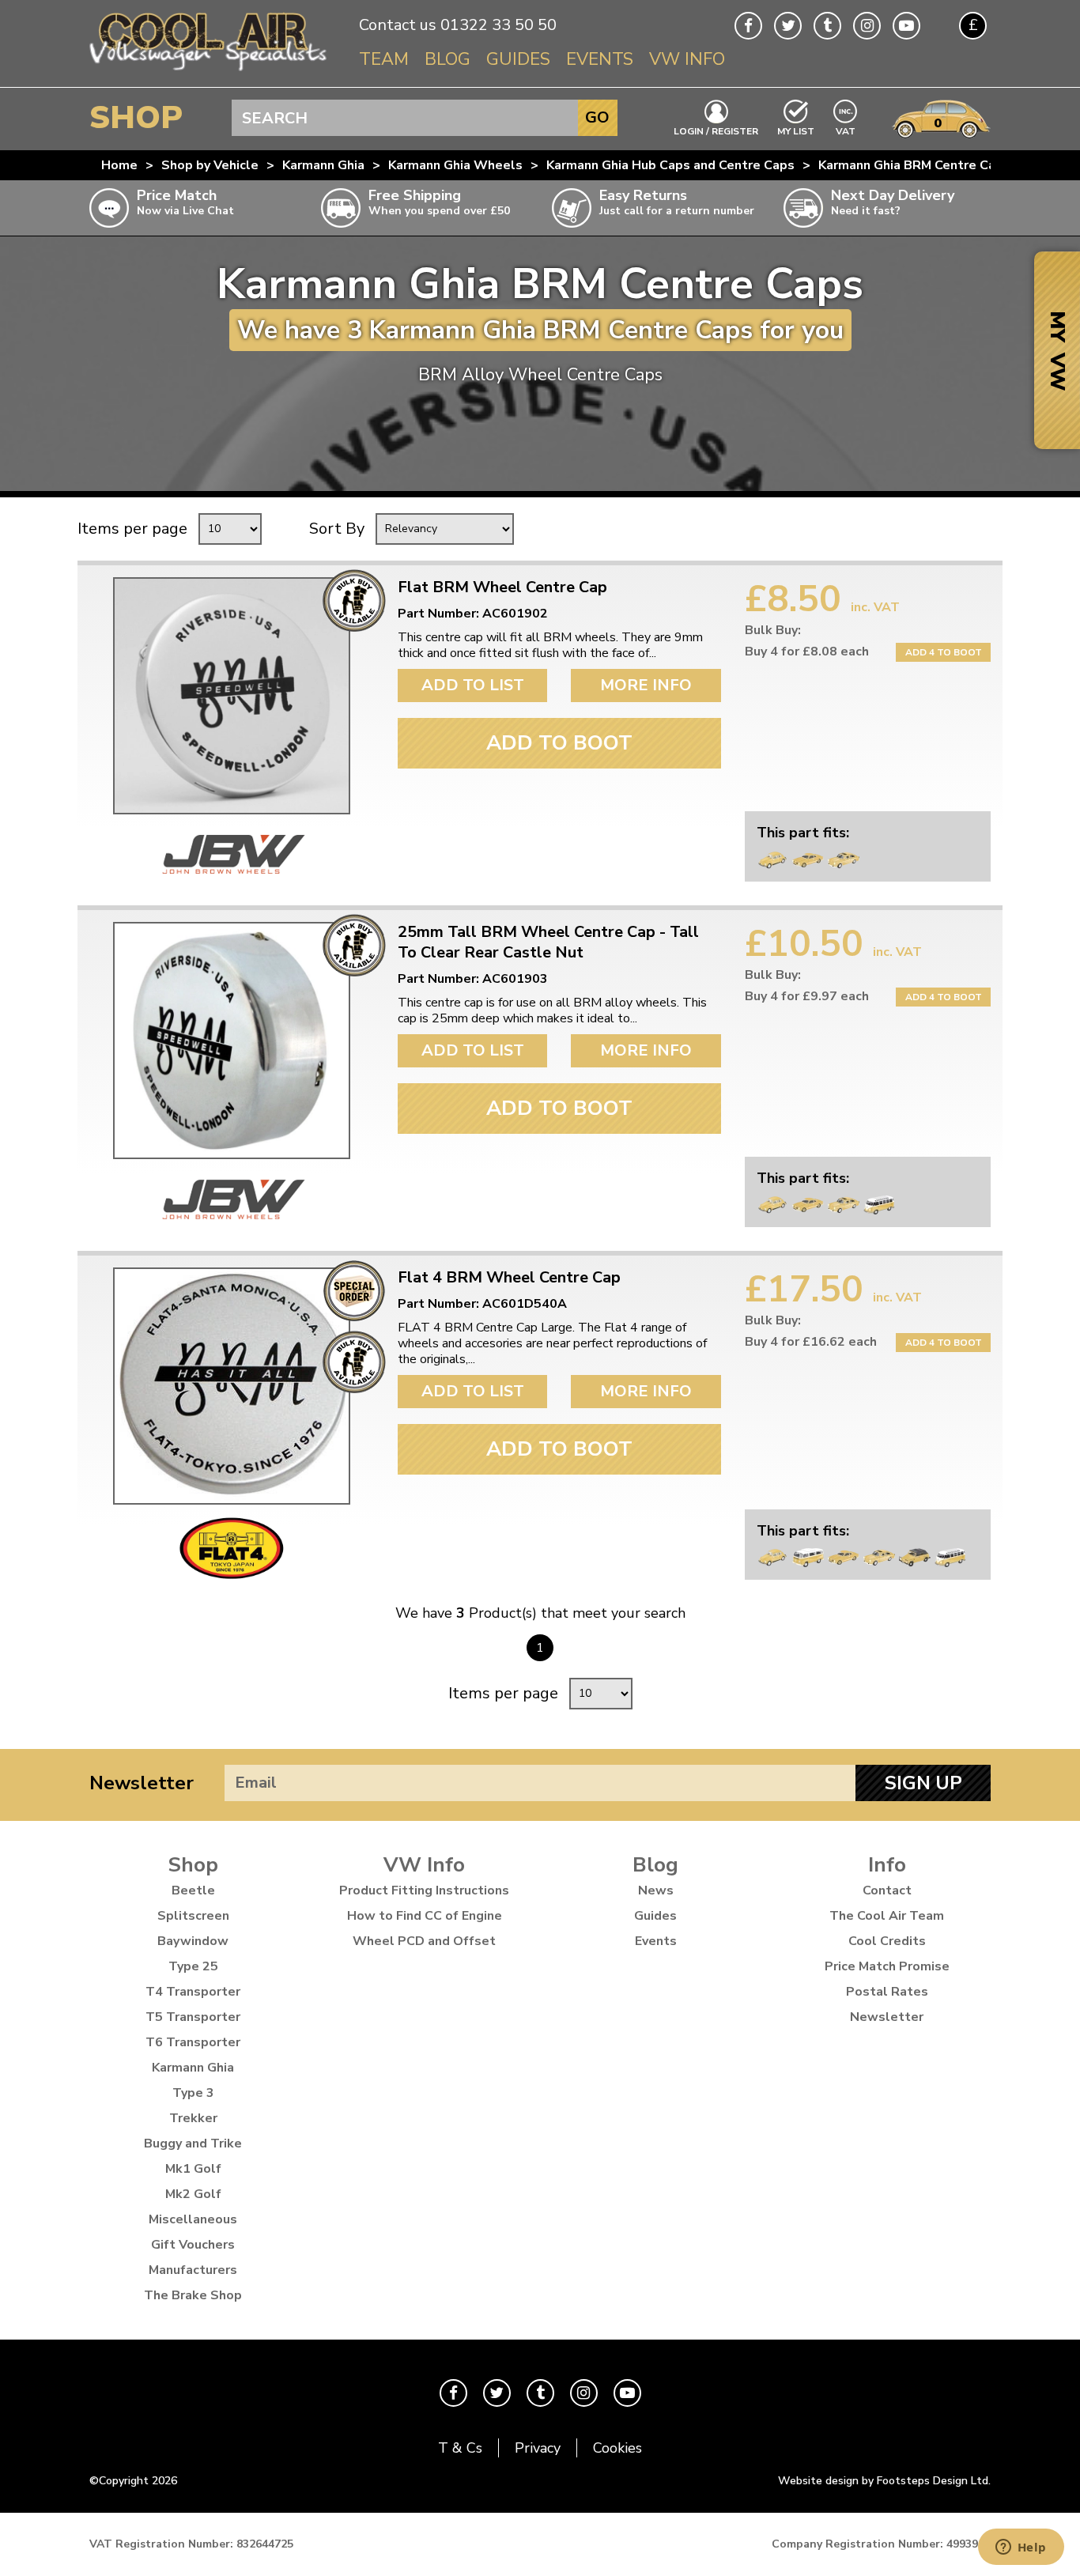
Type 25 (193, 1966)
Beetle (193, 1890)
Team (384, 59)
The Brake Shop (193, 2295)
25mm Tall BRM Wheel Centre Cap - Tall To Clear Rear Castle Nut (548, 942)
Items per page (132, 529)
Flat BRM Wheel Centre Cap (502, 587)
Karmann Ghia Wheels (455, 165)
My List (796, 130)
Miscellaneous (193, 2219)
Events (600, 59)
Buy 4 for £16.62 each (811, 1342)
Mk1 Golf (193, 2169)
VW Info (687, 59)
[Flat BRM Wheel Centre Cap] (232, 696)
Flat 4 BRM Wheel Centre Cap (509, 1278)
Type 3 (193, 2093)
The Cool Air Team (887, 1916)
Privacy (538, 2448)
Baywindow (193, 1941)
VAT (846, 130)
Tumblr (827, 26)
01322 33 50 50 (498, 25)
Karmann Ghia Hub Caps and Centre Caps (670, 165)
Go (597, 117)
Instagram (867, 26)
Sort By (337, 529)
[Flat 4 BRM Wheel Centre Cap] (232, 1386)
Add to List (473, 685)
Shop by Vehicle (210, 165)
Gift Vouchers (193, 2245)
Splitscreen (193, 1916)
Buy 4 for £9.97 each (807, 996)
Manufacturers (193, 2270)
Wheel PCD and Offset (424, 1941)
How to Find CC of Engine (425, 1916)
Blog (447, 59)
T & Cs (460, 2448)
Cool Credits (887, 1941)
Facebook (748, 26)
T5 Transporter (193, 2017)
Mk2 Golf (193, 2194)
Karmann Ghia (323, 165)
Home (119, 165)
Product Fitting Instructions (424, 1890)
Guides (518, 59)
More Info (646, 685)
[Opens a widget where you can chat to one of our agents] (1021, 2548)
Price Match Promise (887, 1966)
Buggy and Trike (193, 2144)
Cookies (617, 2448)
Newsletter (142, 1783)
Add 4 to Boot (944, 652)
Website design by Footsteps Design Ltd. (884, 2481)
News (656, 1890)
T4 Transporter (193, 1992)
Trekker (193, 2118)
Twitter (788, 26)
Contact (887, 1890)
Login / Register (716, 130)
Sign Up (923, 1783)
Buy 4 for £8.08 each (807, 652)
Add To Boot (559, 743)
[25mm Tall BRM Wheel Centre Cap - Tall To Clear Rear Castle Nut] (232, 1041)
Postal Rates (887, 1992)
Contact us (398, 25)
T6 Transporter (193, 2042)
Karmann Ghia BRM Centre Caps (914, 165)
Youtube (906, 26)
